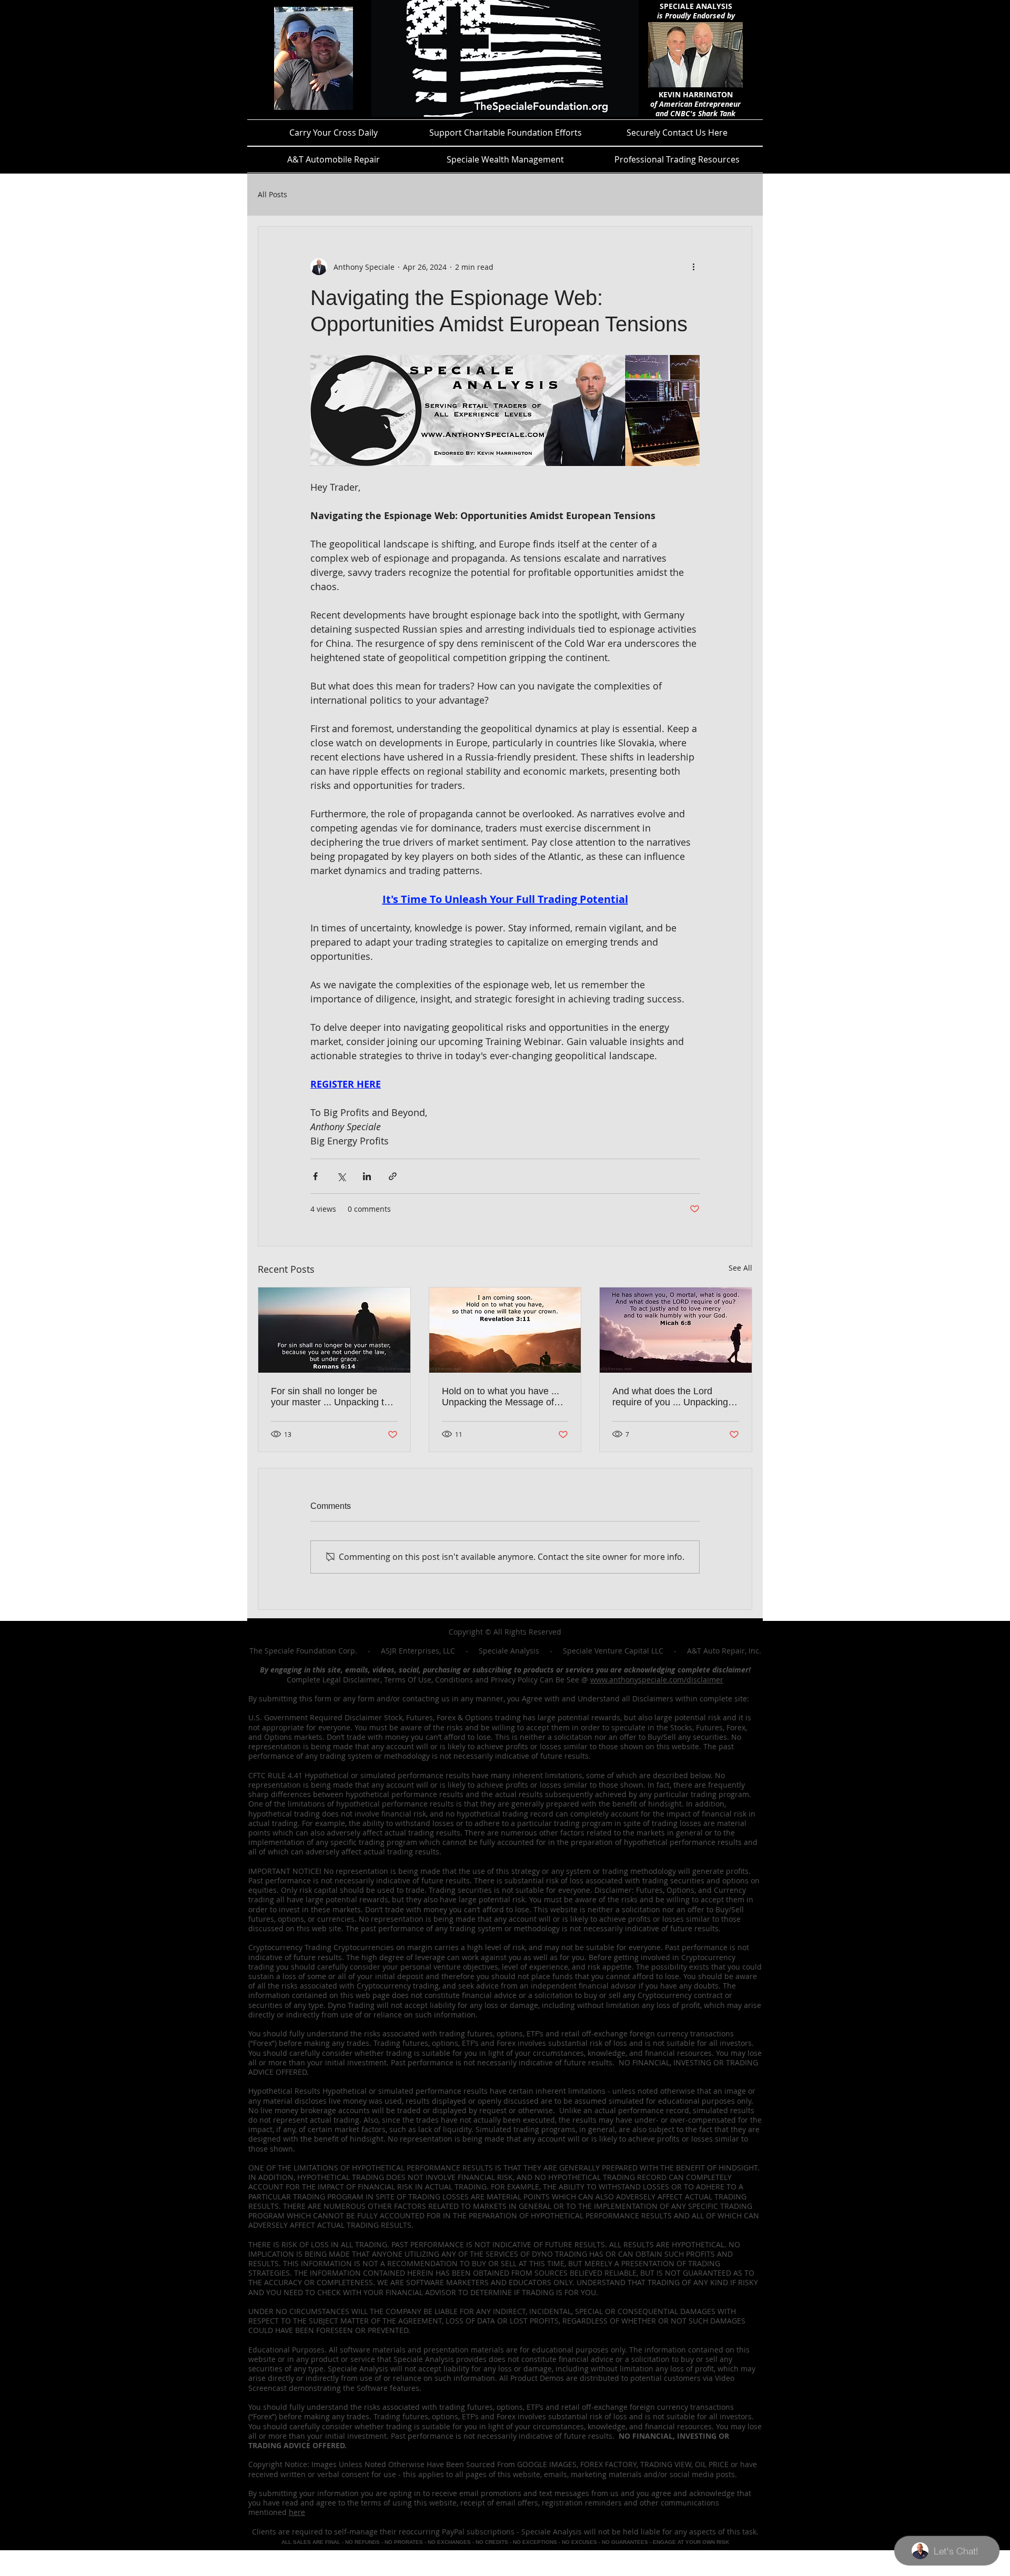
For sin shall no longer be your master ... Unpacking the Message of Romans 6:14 (333, 1397)
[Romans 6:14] (334, 1330)
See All (740, 1268)
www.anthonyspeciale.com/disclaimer (657, 1680)
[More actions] (693, 267)
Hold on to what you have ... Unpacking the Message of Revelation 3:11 (501, 1397)
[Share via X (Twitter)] (341, 1176)
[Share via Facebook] (315, 1176)
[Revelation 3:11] (505, 1330)
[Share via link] (393, 1176)
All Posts (272, 195)
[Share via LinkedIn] (367, 1176)
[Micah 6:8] (676, 1330)
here (297, 2512)
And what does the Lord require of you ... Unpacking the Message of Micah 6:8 (670, 1397)
